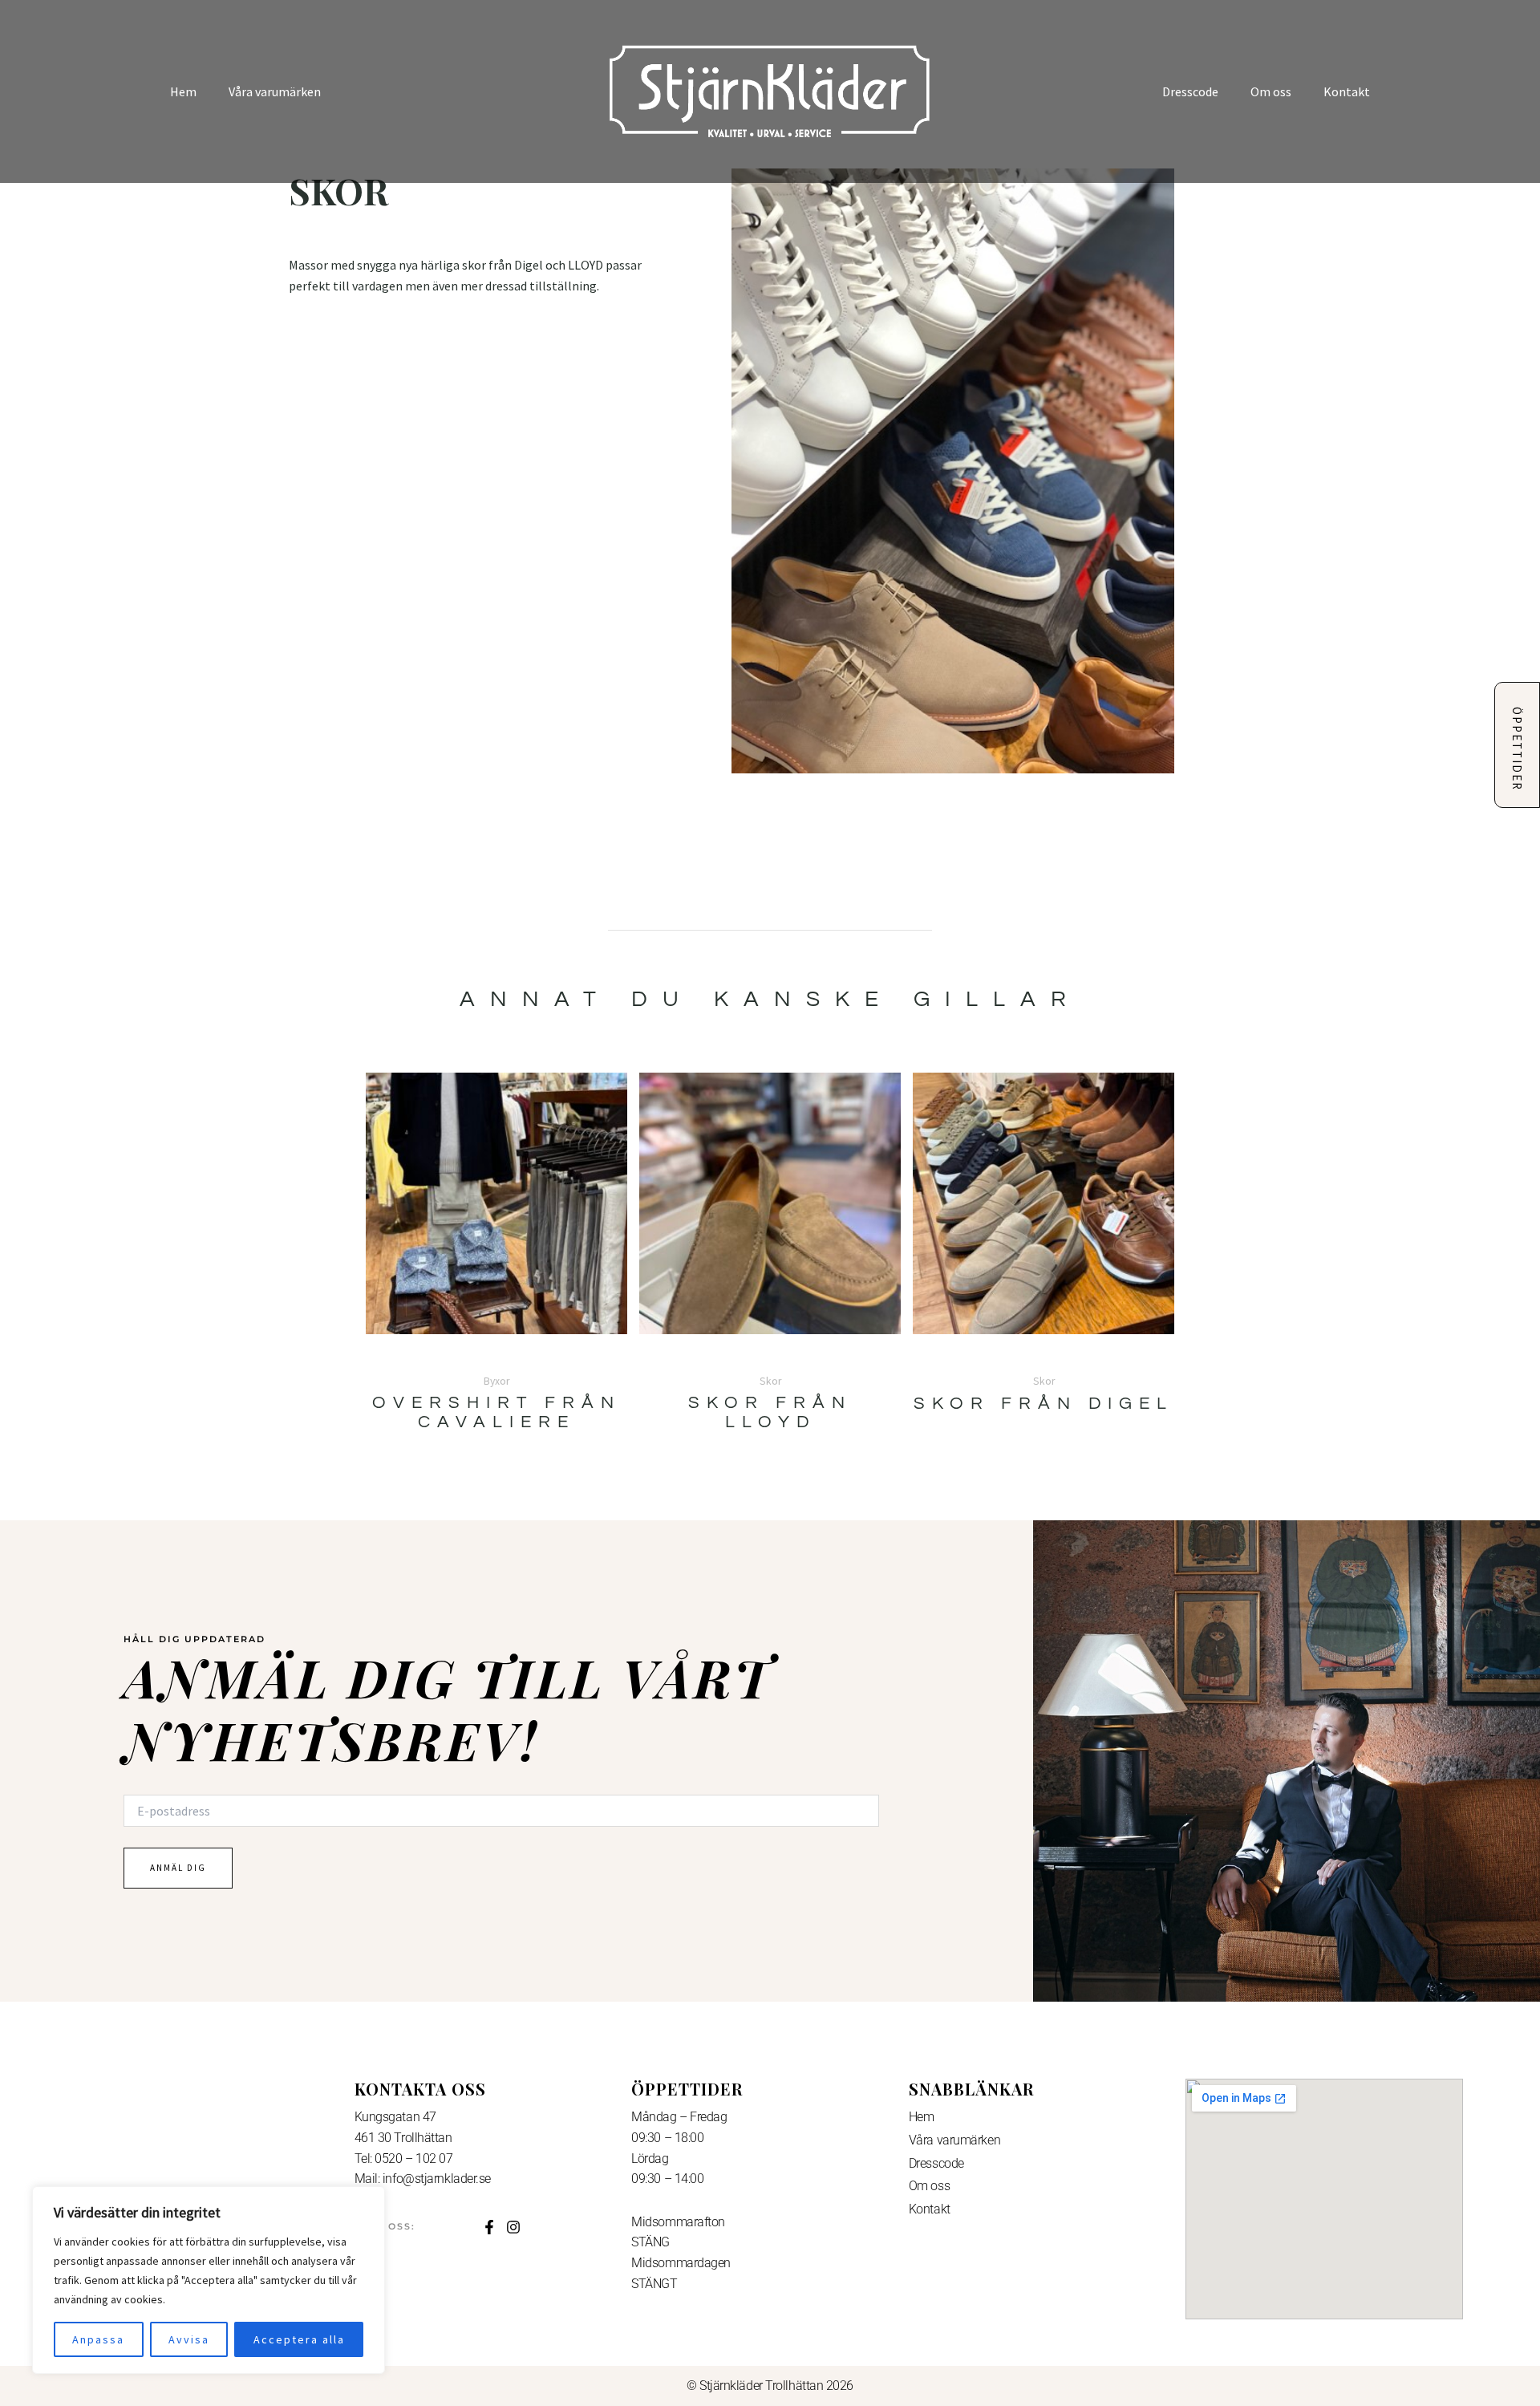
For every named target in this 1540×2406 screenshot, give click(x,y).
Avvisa (189, 2339)
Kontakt (1347, 91)
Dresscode (1190, 91)
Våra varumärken (275, 91)
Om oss (1271, 91)
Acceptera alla (299, 2339)
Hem (183, 91)
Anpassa (98, 2339)
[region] (209, 2280)
